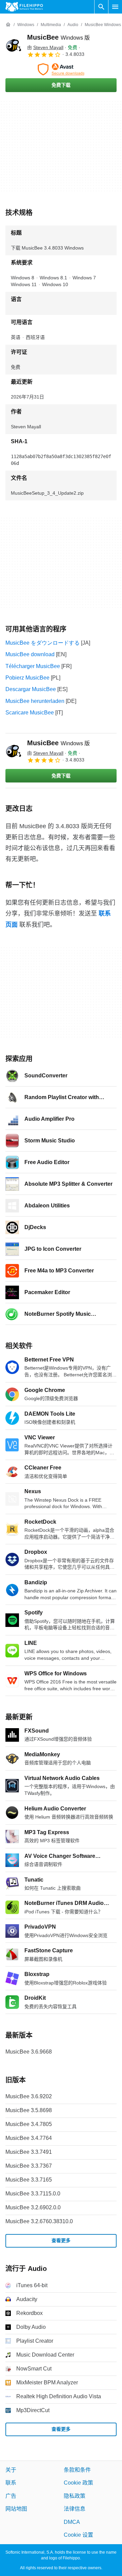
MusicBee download (30, 654)
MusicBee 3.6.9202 (29, 2096)
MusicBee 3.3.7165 (29, 2180)
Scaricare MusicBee (30, 713)
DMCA (72, 2522)
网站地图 (16, 2509)
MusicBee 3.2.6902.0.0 (33, 2207)
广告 (11, 2496)
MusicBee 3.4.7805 (29, 2124)
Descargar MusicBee (31, 689)
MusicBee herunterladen (35, 701)
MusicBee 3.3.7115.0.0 (33, 2194)
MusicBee (58, 37)
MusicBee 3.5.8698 (29, 2110)
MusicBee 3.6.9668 (29, 2052)
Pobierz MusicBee (27, 678)
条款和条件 (77, 2470)
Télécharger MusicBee (33, 666)
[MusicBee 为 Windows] (14, 45)
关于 (11, 2470)
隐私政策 (75, 2496)
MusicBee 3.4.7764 (29, 2138)
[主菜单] (115, 7)
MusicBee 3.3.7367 (29, 2166)
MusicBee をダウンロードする (43, 643)
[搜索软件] (101, 7)
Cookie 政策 (78, 2483)
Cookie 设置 (78, 2535)
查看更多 (61, 2240)
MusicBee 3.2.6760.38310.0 (39, 2221)
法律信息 (75, 2509)
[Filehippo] (24, 7)
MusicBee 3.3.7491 (29, 2152)
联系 (11, 2483)
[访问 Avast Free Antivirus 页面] (61, 69)
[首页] (8, 25)
